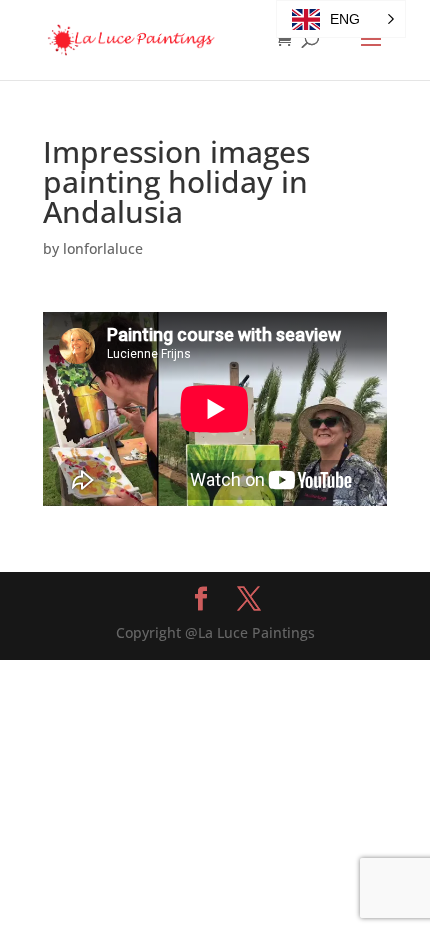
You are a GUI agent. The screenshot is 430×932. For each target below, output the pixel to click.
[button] (341, 19)
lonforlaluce (103, 248)
